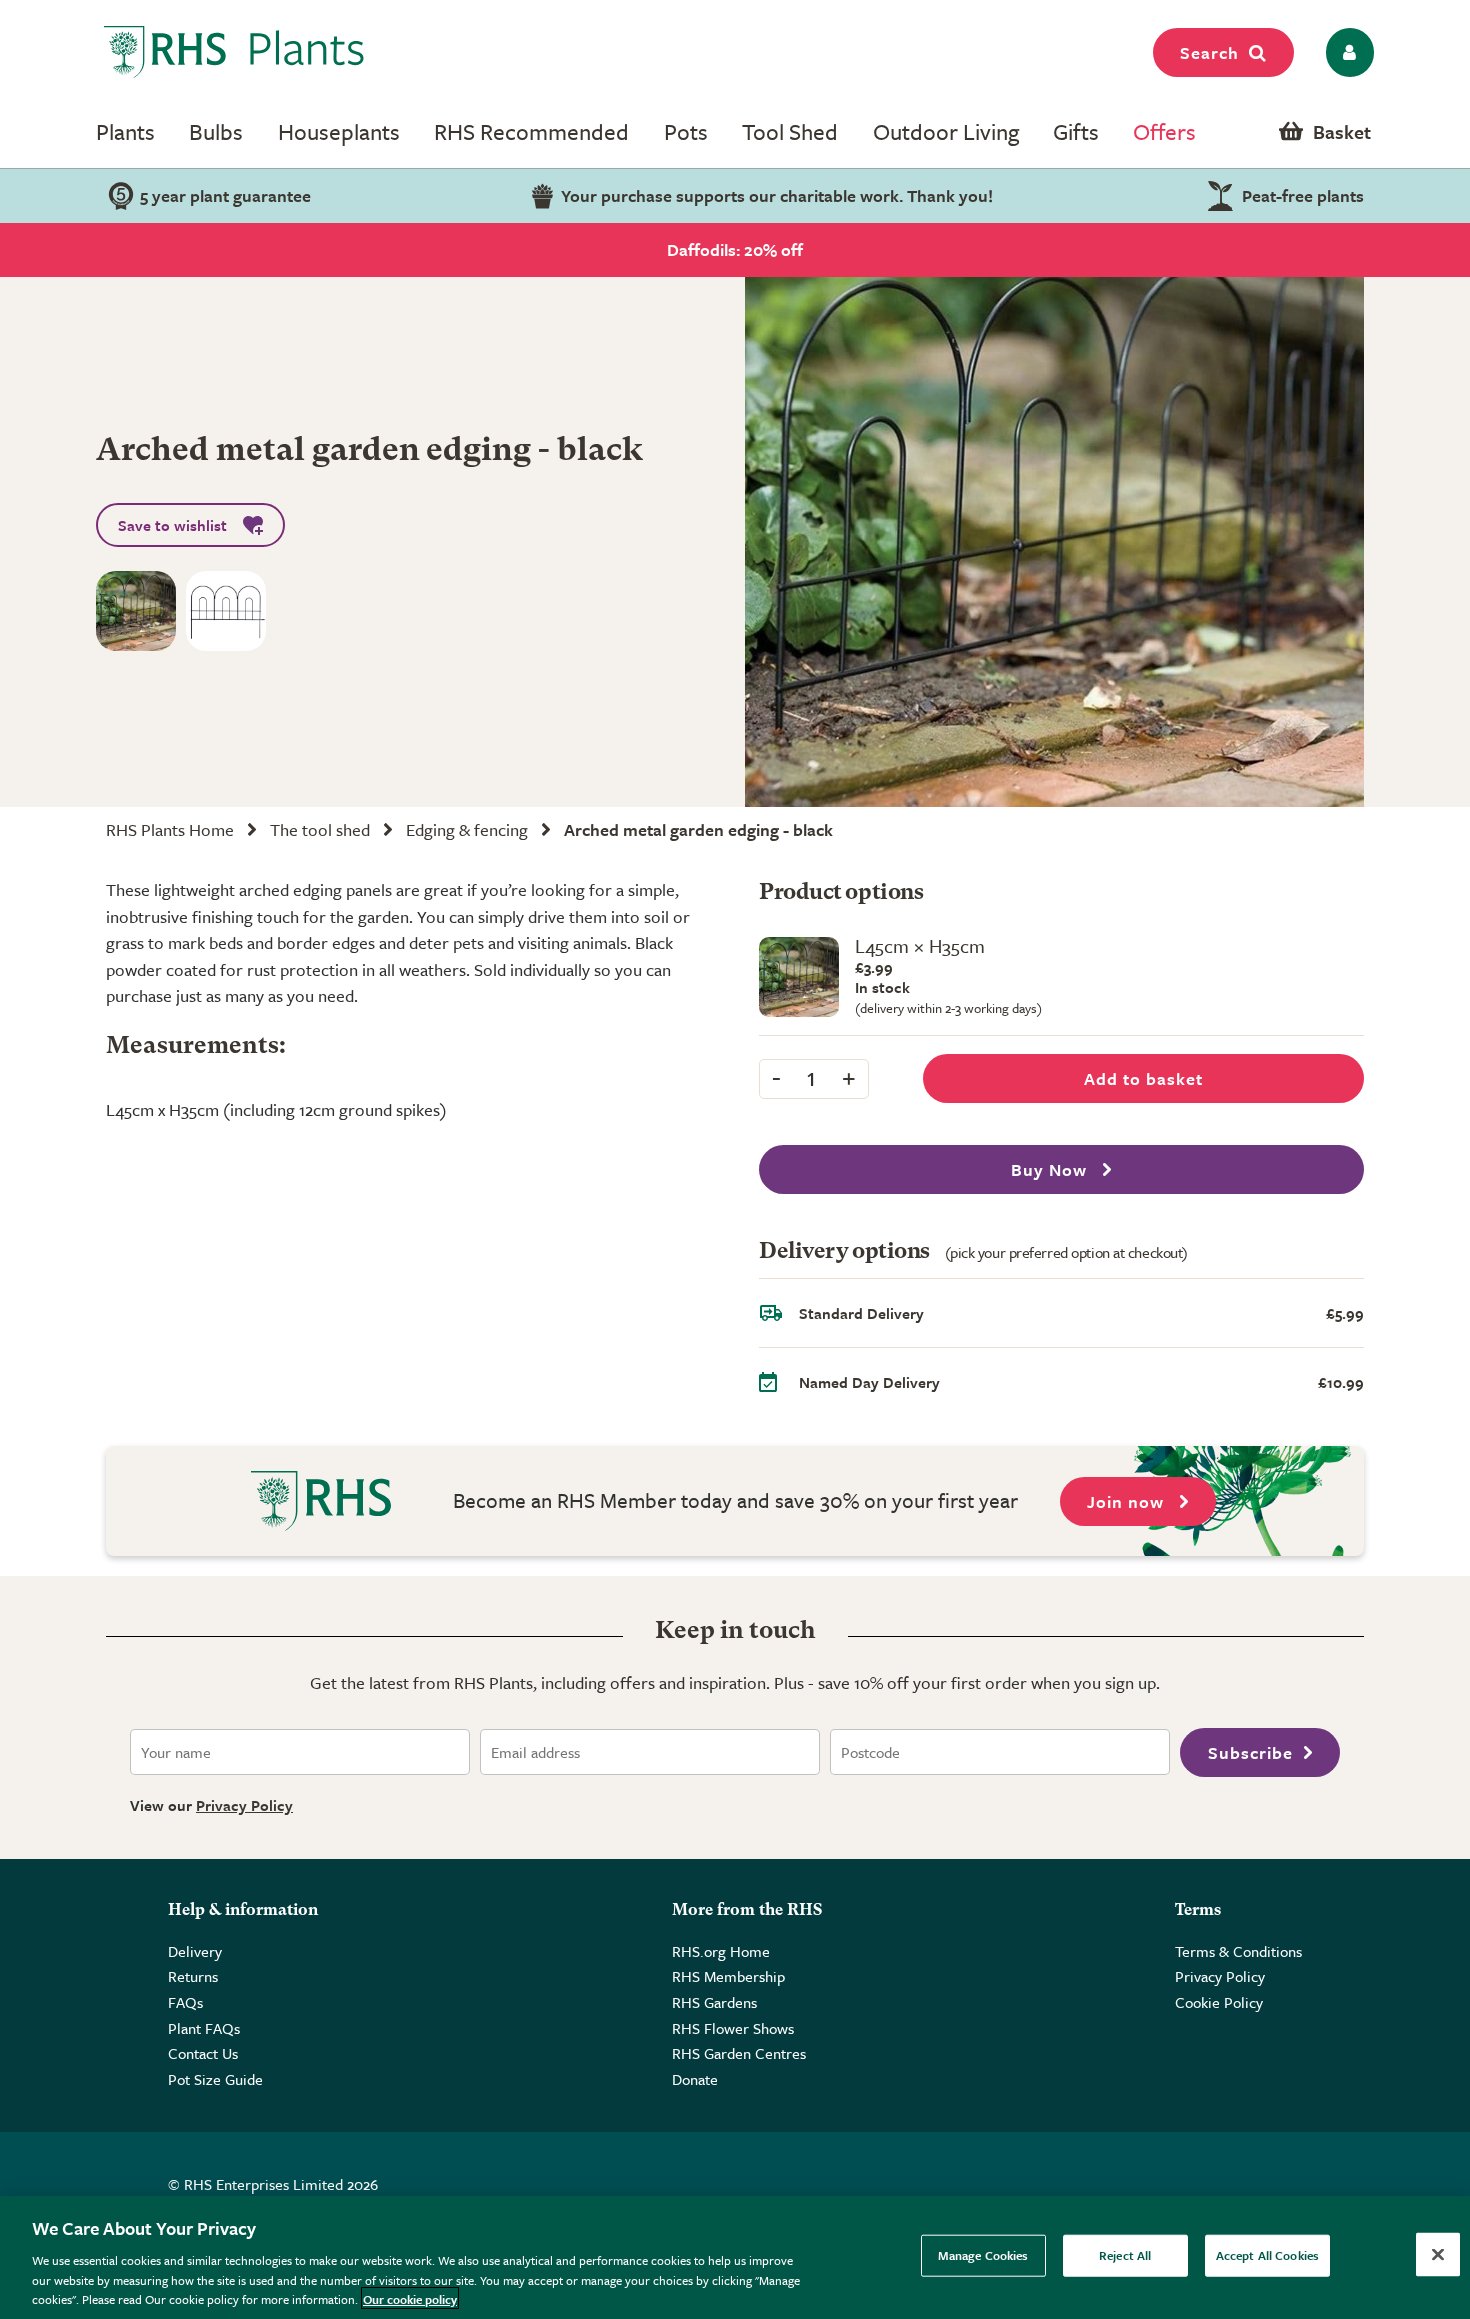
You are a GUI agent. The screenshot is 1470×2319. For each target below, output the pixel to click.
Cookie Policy (1219, 2002)
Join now (1128, 1501)
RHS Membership (728, 1976)
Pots (686, 131)
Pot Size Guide (215, 2079)
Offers (1164, 131)
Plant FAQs (204, 2028)
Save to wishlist (172, 525)
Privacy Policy (244, 1805)
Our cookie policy (410, 2298)
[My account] (1346, 52)
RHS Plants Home (170, 829)
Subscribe (1250, 1752)
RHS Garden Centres (739, 2053)
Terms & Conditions (1238, 1951)
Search (1209, 52)
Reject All (1125, 2255)
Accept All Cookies (1267, 2255)
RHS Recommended (531, 131)
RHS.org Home (721, 1951)
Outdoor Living (946, 131)
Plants (125, 131)
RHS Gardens (714, 2002)
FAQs (185, 2002)
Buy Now (1051, 1169)
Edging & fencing (467, 829)
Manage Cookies (983, 2255)
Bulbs (216, 131)
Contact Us (203, 2053)
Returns (193, 1976)
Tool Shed (790, 131)
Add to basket (1143, 1078)
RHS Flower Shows (733, 2028)
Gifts (1076, 131)
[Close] (1438, 2255)
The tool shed (320, 829)
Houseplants (339, 131)
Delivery (195, 1951)
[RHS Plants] (234, 52)
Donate (695, 2079)
